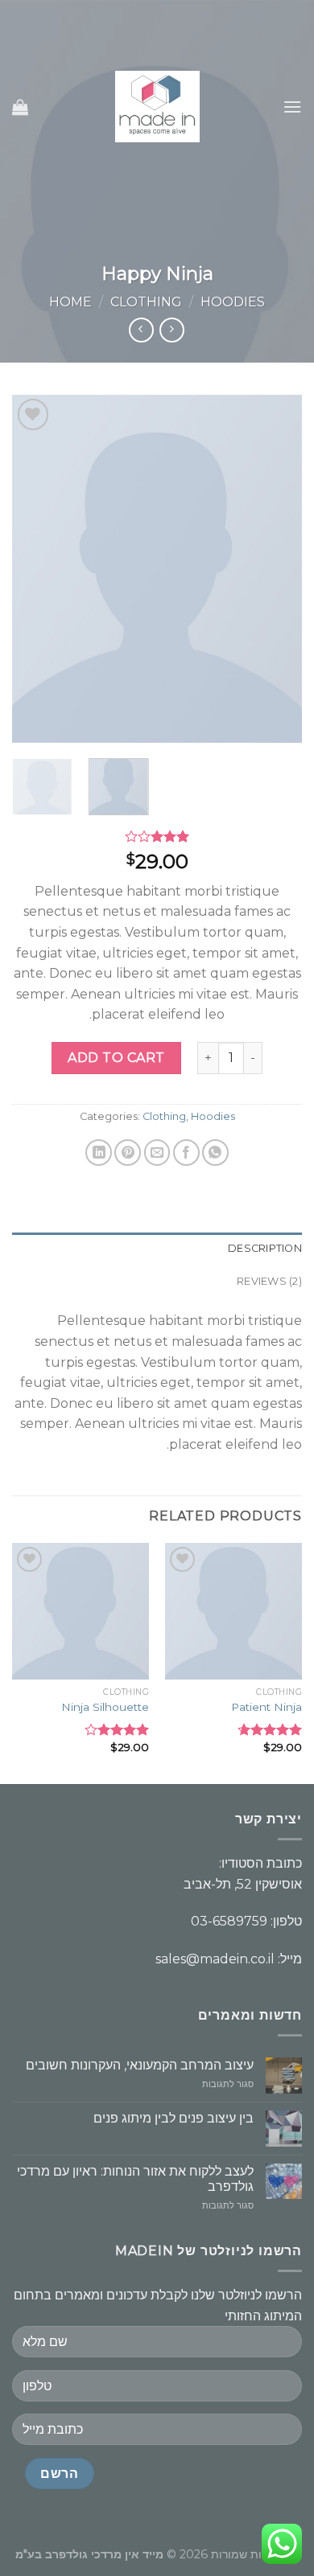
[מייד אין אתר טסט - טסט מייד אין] (157, 106)
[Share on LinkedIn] (99, 1153)
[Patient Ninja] (233, 1611)
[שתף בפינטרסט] (128, 1153)
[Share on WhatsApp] (215, 1153)
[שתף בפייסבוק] (186, 1153)
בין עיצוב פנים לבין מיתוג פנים (174, 2118)
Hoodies (233, 302)
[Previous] (276, 569)
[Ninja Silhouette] (81, 1611)
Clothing (146, 302)
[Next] (27, 569)
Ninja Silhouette (105, 1707)
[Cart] (20, 107)
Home (70, 302)
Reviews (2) (269, 1281)
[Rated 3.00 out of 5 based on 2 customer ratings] (157, 836)
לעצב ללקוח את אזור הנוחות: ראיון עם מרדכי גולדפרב (135, 2179)
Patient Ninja (266, 1707)
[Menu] (292, 107)
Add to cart (116, 1058)
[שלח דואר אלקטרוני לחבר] (157, 1153)
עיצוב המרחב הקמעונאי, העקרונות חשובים (140, 2065)
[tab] (157, 1249)
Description (265, 1248)
